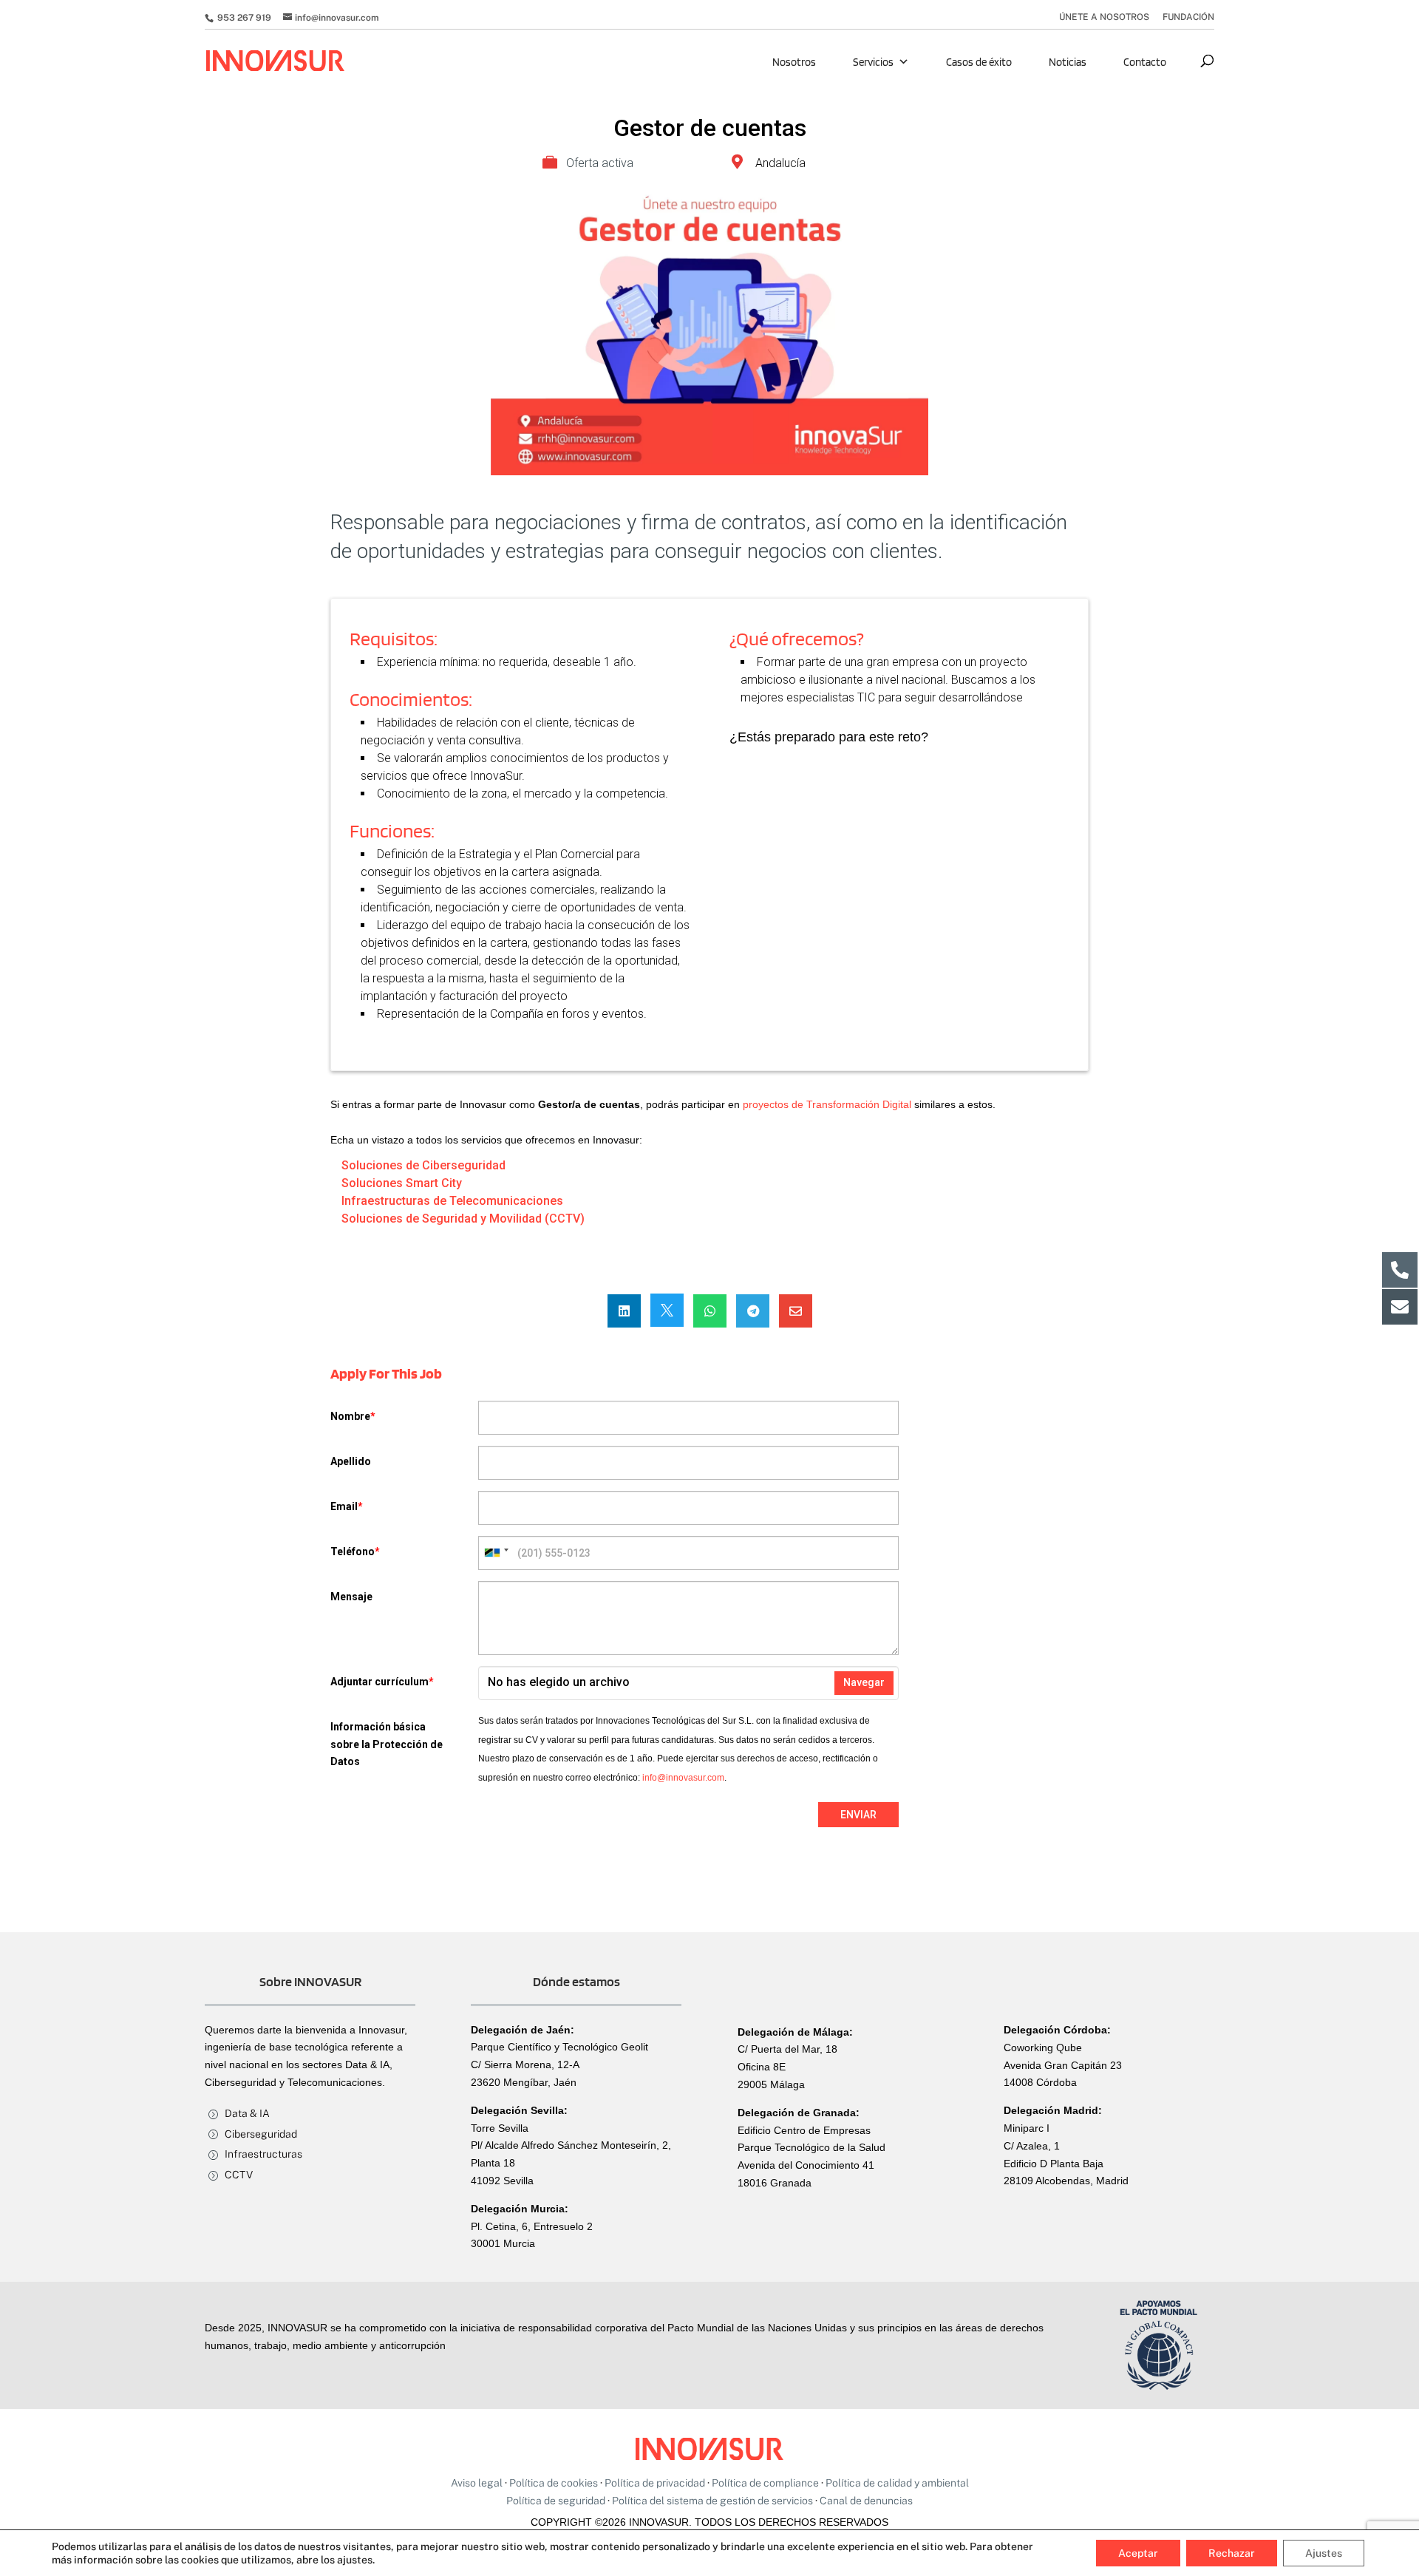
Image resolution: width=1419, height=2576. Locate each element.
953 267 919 (243, 18)
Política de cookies (554, 2483)
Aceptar (1138, 2553)
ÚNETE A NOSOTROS (1104, 17)
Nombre (353, 1416)
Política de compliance (765, 2483)
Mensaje (351, 1597)
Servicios (873, 62)
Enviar (858, 1815)
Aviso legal (477, 2483)
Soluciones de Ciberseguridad (423, 1165)
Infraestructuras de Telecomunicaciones (452, 1201)
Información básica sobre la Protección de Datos (387, 1744)
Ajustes (1324, 2553)
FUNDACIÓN (1188, 17)
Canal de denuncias (866, 2501)
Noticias (1068, 62)
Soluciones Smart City (402, 1183)
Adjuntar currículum (382, 1682)
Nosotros (794, 62)
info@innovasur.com (683, 1778)
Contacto (1145, 62)
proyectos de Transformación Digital (827, 1104)
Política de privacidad (655, 2483)
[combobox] (496, 1553)
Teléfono (355, 1552)
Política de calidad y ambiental (897, 2483)
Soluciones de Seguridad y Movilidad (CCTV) (463, 1219)
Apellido (351, 1461)
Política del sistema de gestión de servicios (712, 2501)
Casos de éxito (979, 62)
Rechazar (1232, 2553)
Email (347, 1506)
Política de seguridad (556, 2501)
